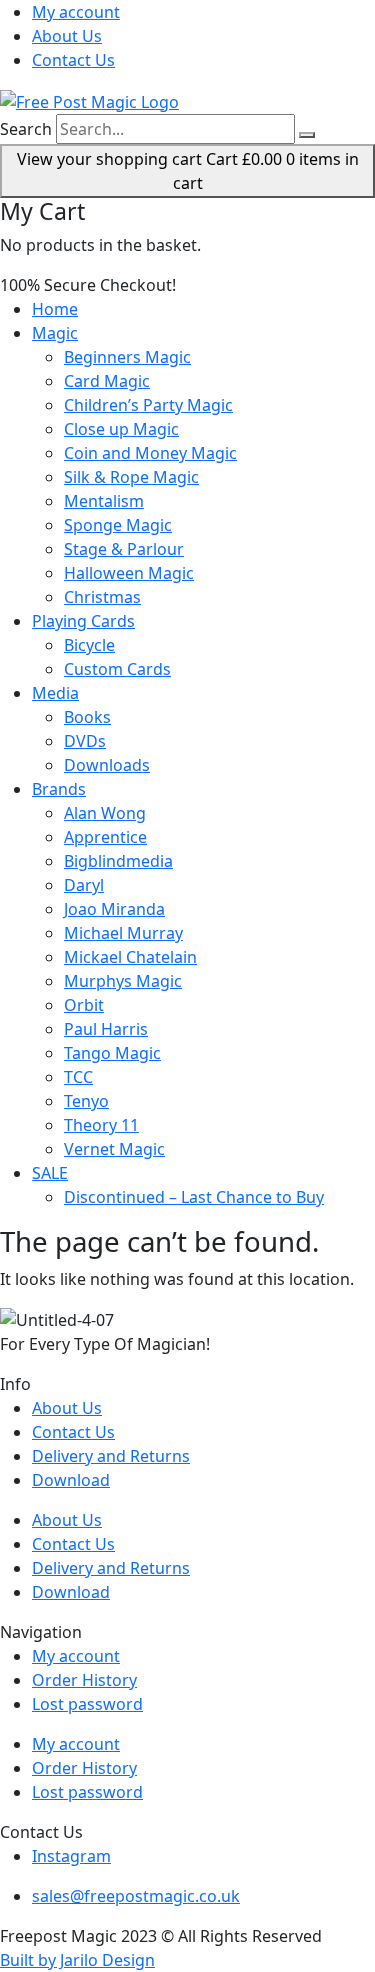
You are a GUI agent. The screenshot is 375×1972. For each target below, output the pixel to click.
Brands (59, 789)
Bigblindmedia (118, 861)
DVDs (85, 741)
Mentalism (104, 501)
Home (55, 309)
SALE (50, 1173)
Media (55, 693)
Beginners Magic (127, 357)
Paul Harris (106, 1029)
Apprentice (105, 837)
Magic (55, 333)
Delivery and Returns (111, 1456)
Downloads (107, 765)
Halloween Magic (129, 573)
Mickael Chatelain (130, 957)
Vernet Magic (114, 1149)
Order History (84, 1680)
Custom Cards (117, 669)
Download (71, 1480)
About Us (67, 36)
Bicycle (89, 645)
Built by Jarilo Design (77, 1960)
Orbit (84, 1005)
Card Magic (107, 381)
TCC (78, 1077)
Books (87, 717)
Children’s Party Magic (148, 405)
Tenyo (86, 1101)
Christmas (102, 597)
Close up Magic (121, 429)
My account (76, 12)
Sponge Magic (118, 525)
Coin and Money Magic (150, 453)
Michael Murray (123, 933)
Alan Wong (105, 813)
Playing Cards (83, 621)
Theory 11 (101, 1125)
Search (26, 129)
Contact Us (73, 60)
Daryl (84, 885)
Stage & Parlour (124, 549)
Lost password (87, 1704)
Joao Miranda (114, 909)
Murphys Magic (123, 981)
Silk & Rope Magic (131, 477)
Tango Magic (112, 1053)
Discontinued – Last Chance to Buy (194, 1197)
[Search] (307, 135)
